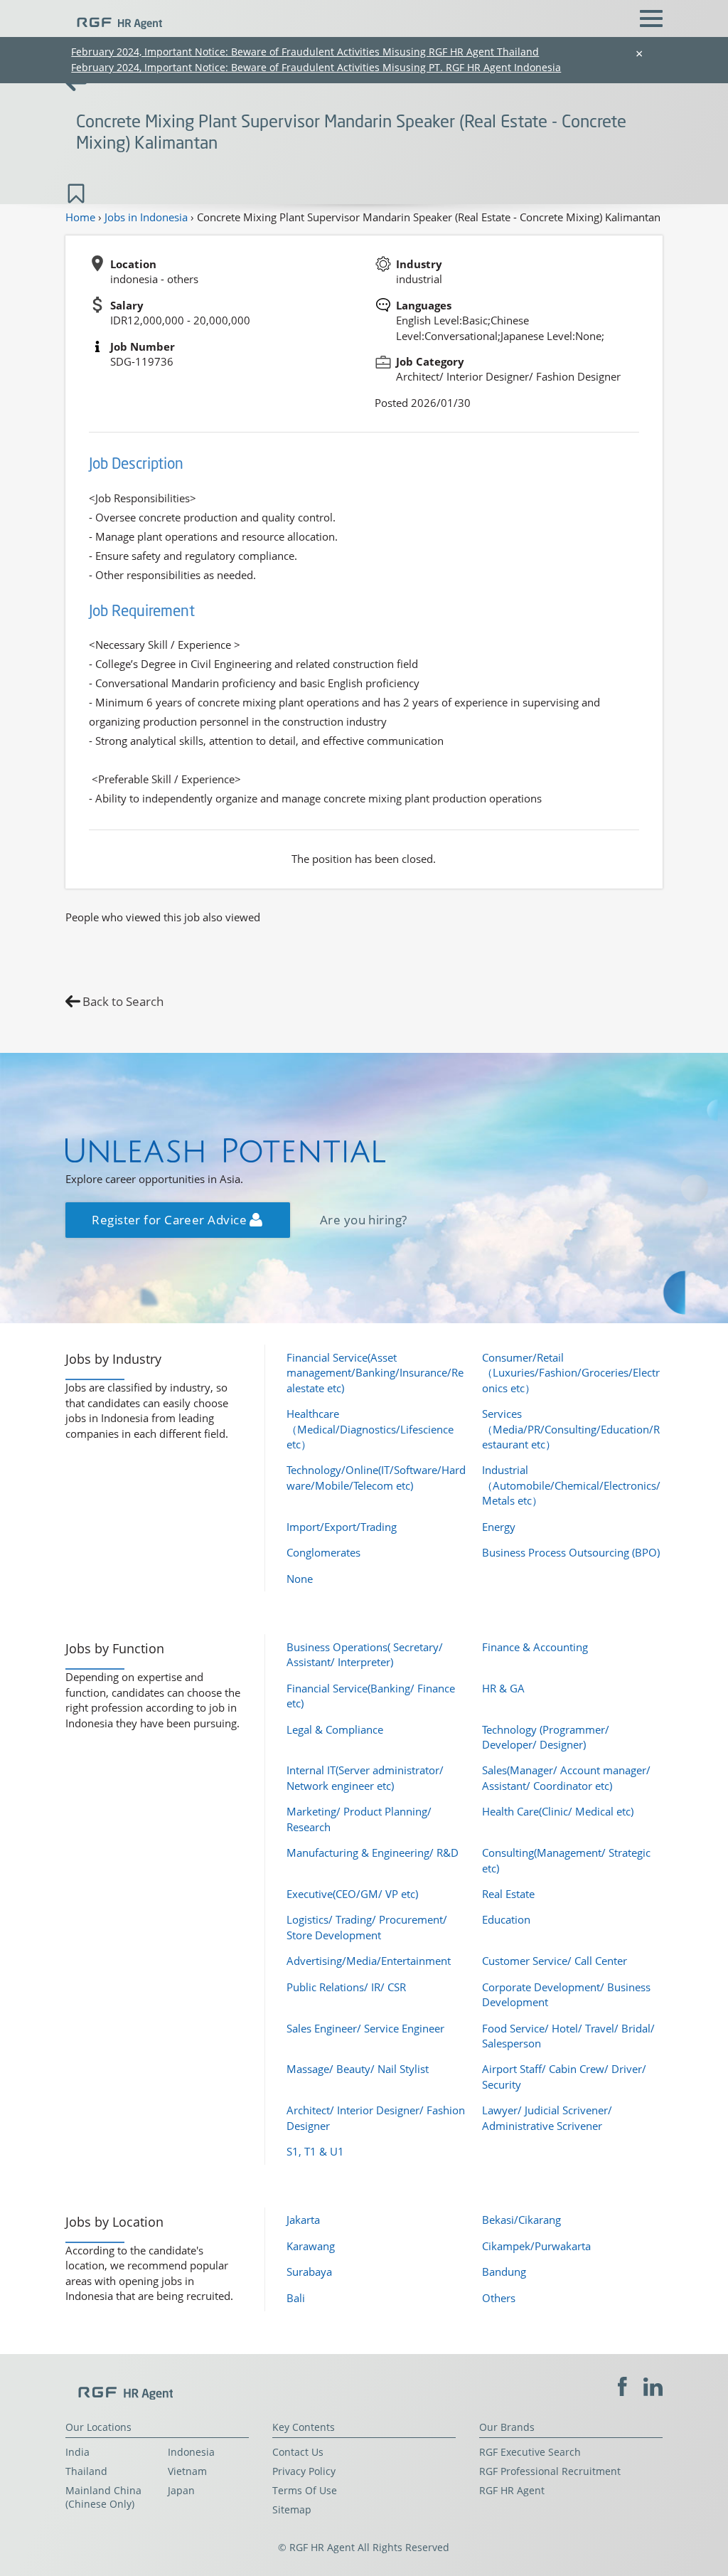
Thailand (86, 2471)
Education (506, 1919)
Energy (499, 1527)
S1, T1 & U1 (315, 2151)
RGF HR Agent (512, 2491)
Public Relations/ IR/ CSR (346, 1987)
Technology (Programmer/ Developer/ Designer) (546, 1737)
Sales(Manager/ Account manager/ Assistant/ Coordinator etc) (566, 1777)
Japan (181, 2491)
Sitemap (292, 2510)
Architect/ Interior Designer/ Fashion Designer (376, 2117)
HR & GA (503, 1688)
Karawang (311, 2246)
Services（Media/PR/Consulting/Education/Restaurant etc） (571, 1429)
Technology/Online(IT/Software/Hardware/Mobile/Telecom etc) (376, 1477)
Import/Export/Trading (342, 1527)
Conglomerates (323, 1552)
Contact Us (298, 2452)
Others (499, 2298)
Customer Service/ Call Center (555, 1961)
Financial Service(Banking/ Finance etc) (371, 1696)
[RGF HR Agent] (114, 17)
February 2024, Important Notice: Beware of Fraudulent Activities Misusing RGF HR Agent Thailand (305, 52)
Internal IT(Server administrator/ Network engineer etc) (365, 1777)
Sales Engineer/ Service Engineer (365, 2028)
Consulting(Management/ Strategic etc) (566, 1860)
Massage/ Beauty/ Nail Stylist (358, 2069)
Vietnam (187, 2471)
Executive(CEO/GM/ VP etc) (352, 1894)
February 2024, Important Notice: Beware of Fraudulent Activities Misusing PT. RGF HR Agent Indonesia (316, 67)
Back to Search (123, 1001)
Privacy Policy (304, 2471)
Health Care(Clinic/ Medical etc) (558, 1811)
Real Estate (508, 1894)
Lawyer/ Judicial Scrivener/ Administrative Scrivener (547, 2117)
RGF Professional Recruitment (550, 2471)
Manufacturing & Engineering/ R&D (373, 1853)
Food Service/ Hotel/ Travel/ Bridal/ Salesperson (568, 2036)
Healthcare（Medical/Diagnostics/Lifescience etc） (370, 1429)
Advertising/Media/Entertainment (369, 1961)
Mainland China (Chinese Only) (103, 2497)
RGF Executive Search (530, 2452)
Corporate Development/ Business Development (566, 1994)
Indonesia (191, 2452)
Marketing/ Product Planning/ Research (359, 1819)
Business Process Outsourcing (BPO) (571, 1552)
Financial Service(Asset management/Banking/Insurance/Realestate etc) (375, 1373)
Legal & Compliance (335, 1729)
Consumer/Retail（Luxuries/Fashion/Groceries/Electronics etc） (571, 1373)
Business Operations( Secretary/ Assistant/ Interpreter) (365, 1654)
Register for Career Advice (171, 1220)
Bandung (504, 2272)
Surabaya (309, 2272)
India (77, 2452)
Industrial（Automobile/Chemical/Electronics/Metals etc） (571, 1485)
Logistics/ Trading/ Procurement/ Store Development (367, 1927)
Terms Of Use (305, 2491)
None (300, 1579)
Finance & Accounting (535, 1647)
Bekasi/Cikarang (521, 2220)
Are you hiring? (364, 1220)
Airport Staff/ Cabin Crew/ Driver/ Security (564, 2076)
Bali (296, 2298)
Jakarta (303, 2220)
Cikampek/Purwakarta (536, 2246)
